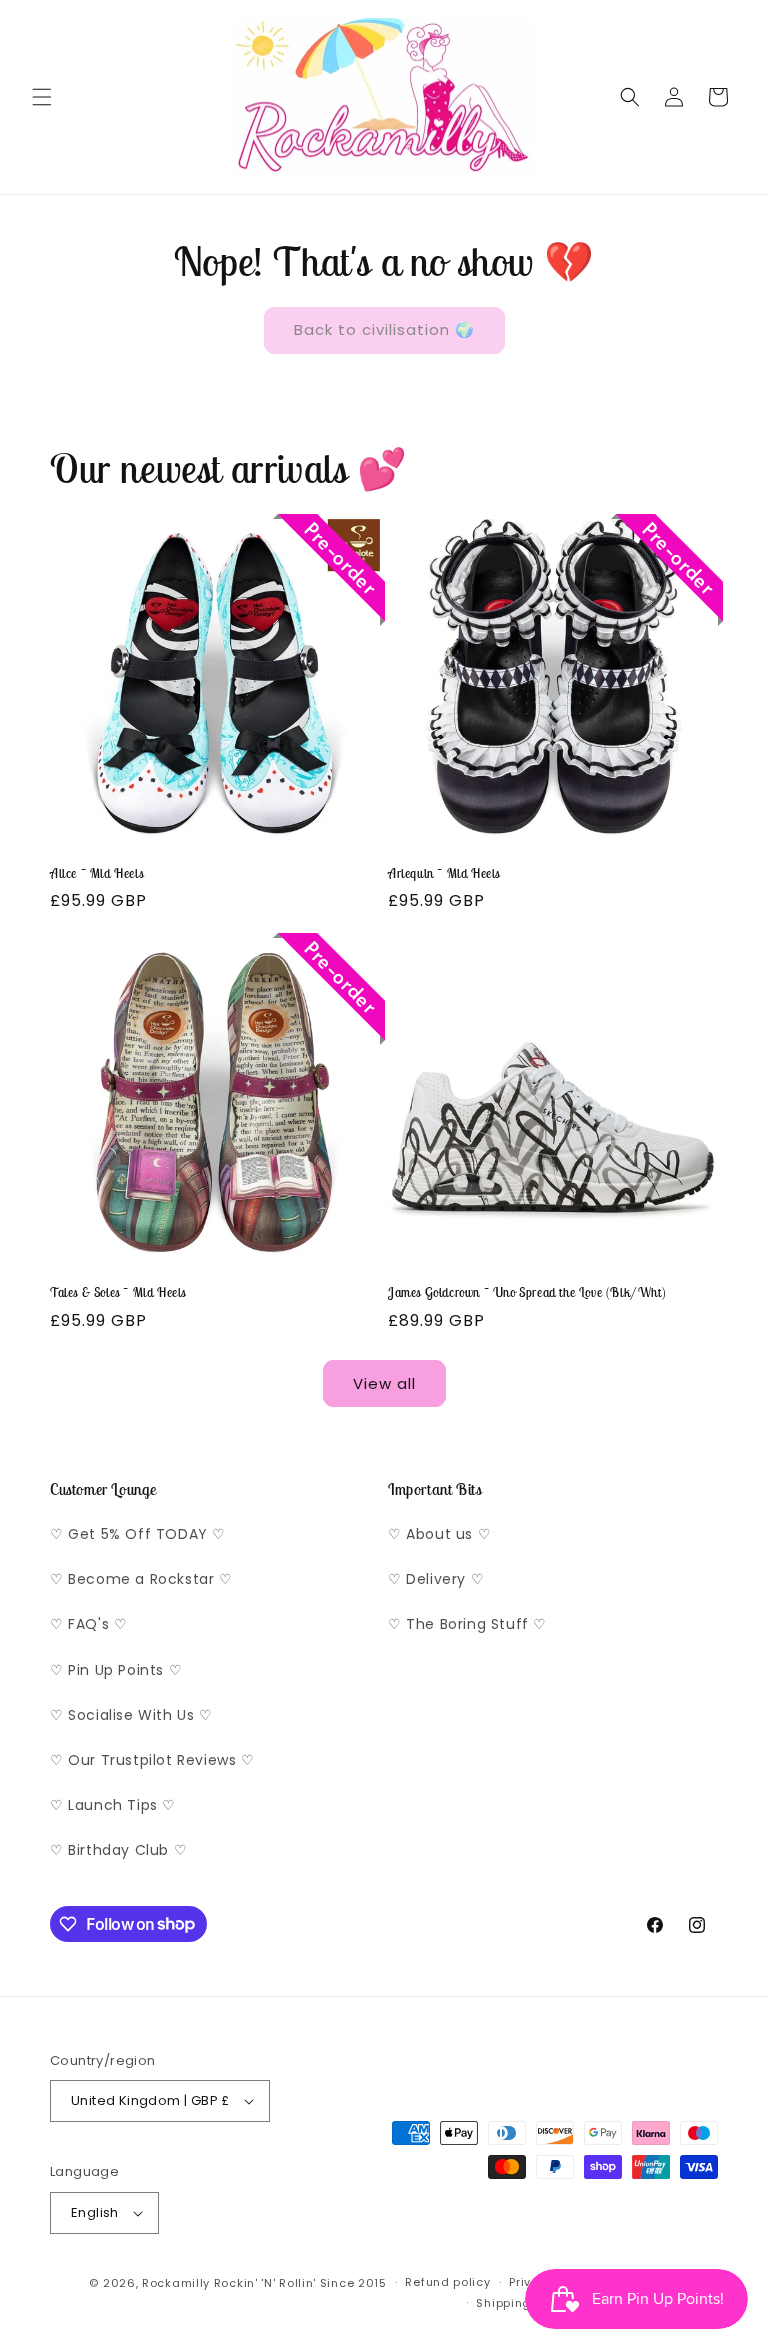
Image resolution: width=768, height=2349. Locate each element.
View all (384, 1383)
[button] (42, 97)
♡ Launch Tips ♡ (113, 1805)
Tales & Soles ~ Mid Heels (118, 1293)
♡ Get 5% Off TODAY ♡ (138, 1534)
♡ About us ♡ (439, 1534)
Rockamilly (176, 2283)
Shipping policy (524, 2303)
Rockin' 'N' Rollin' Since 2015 (300, 2283)
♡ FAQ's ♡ (88, 1624)
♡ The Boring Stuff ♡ (467, 1624)
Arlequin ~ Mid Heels (444, 874)
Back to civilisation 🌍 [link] (384, 329)
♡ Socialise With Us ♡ (131, 1715)
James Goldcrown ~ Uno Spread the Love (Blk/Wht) (527, 1293)
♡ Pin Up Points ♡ (116, 1670)
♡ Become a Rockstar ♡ (141, 1579)
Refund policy (447, 2282)
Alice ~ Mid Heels (96, 874)
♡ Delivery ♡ (436, 1579)
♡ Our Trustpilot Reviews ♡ (152, 1760)
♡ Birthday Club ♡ (118, 1850)
